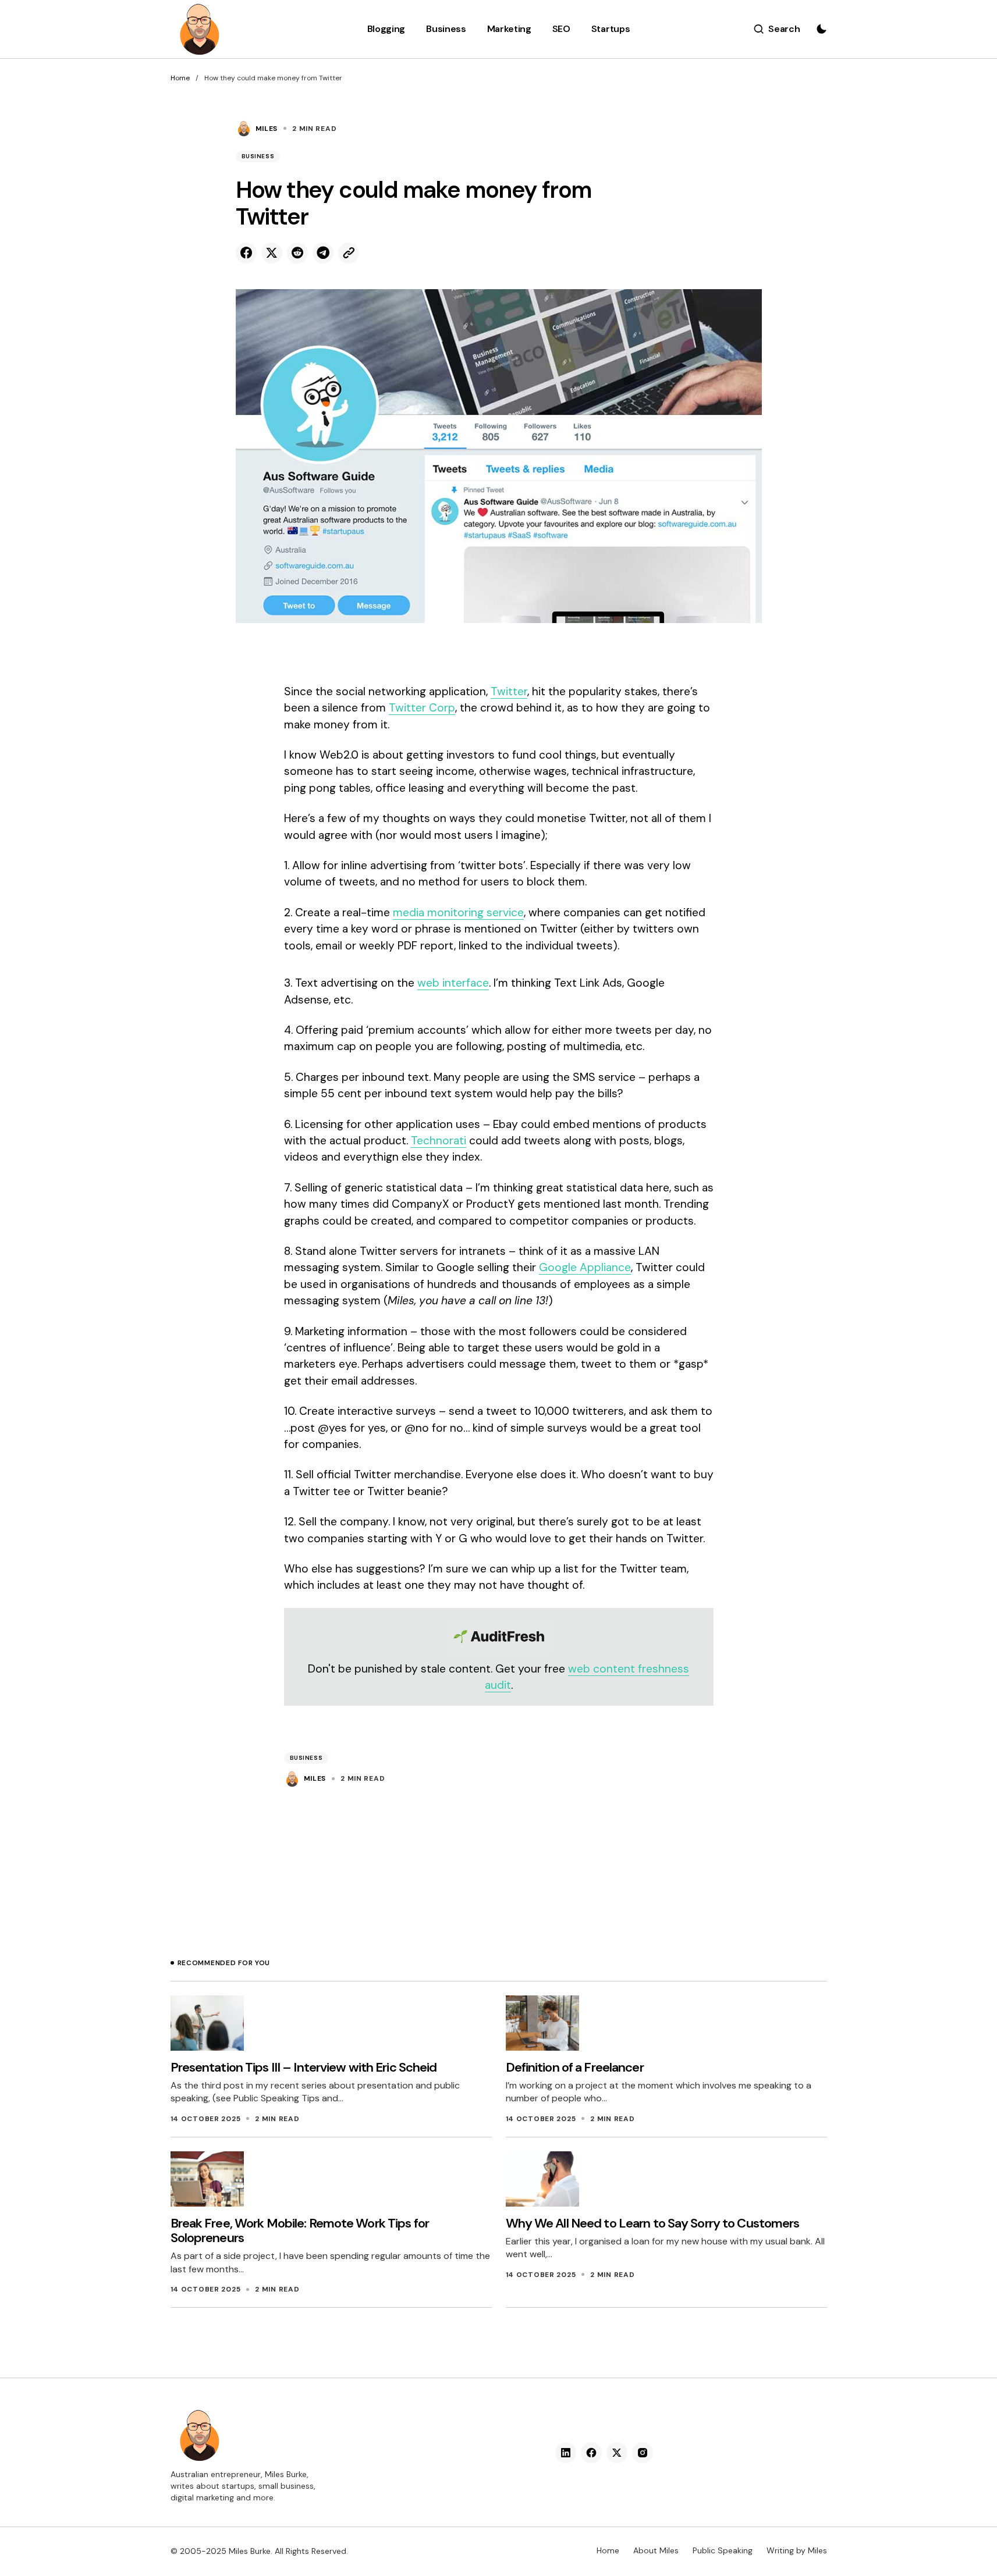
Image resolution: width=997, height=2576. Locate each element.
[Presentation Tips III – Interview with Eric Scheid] (207, 2023)
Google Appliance (585, 1267)
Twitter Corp (422, 708)
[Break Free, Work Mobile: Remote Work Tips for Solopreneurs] (207, 2179)
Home (180, 78)
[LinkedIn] (566, 2453)
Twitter (509, 691)
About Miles (656, 2550)
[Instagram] (643, 2453)
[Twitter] (617, 2453)
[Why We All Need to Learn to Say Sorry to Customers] (542, 2179)
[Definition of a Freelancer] (542, 2023)
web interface (453, 983)
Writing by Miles (797, 2550)
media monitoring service (458, 912)
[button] (777, 29)
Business (258, 156)
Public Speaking (723, 2550)
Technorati (439, 1141)
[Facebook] (591, 2453)
